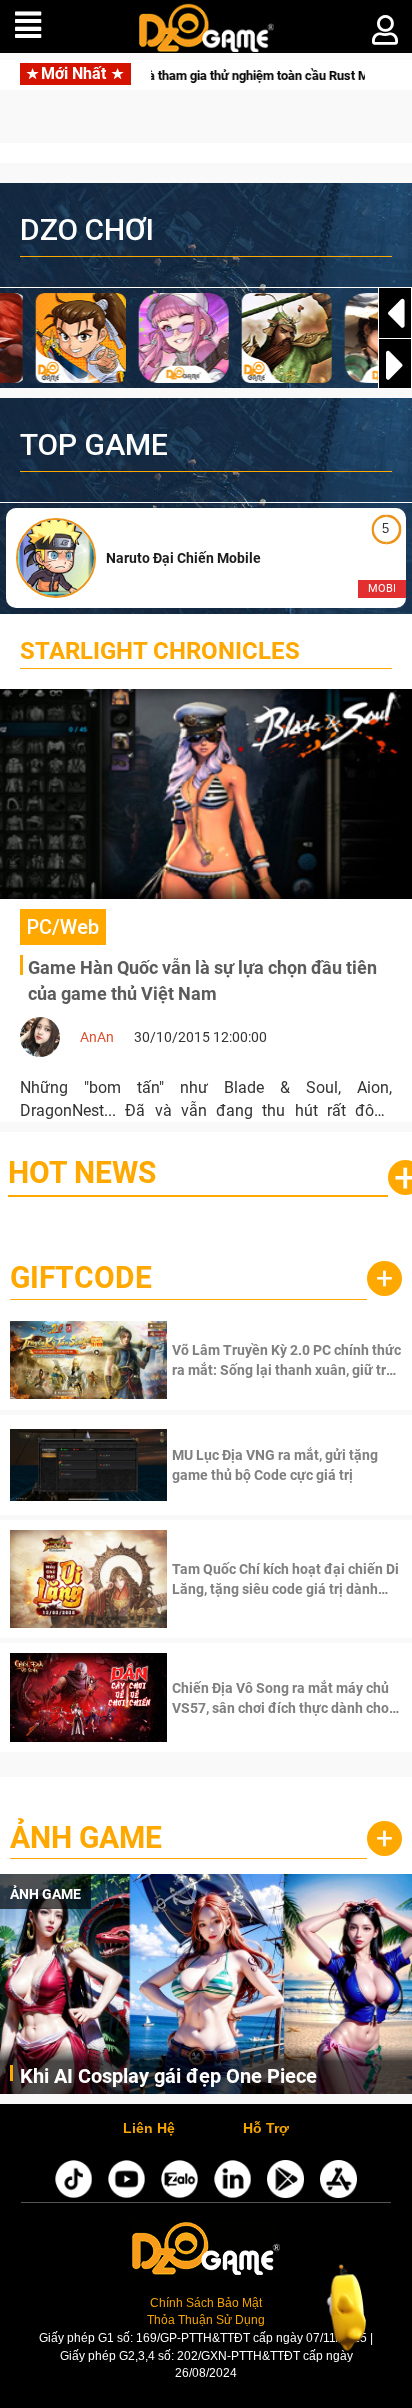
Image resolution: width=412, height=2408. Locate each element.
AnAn (97, 1037)
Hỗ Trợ (266, 2129)
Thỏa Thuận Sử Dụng (206, 2320)
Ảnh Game (86, 1837)
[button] (395, 365)
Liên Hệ (149, 2129)
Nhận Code (284, 1360)
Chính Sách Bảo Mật (206, 2303)
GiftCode (81, 1277)
